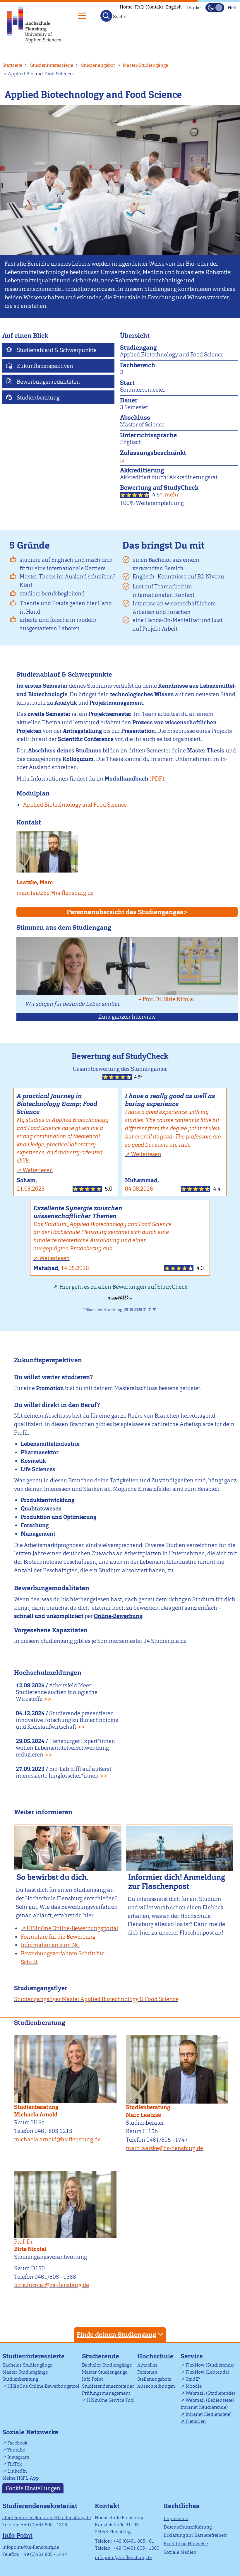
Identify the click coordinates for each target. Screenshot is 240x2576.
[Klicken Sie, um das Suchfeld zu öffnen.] (106, 16)
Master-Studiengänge (145, 65)
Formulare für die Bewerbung (58, 1937)
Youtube (16, 2450)
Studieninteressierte (52, 65)
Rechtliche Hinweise (186, 2544)
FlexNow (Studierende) (210, 2365)
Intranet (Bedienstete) (209, 2414)
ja (122, 460)
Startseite (12, 65)
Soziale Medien (180, 2552)
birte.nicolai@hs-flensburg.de (52, 2285)
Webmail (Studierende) (210, 2393)
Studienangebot (98, 65)
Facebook (17, 2443)
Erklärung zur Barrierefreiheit (195, 2535)
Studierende (101, 2356)
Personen (147, 2372)
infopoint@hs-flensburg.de (31, 2547)
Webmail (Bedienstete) (210, 2400)
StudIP (193, 2379)
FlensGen (196, 2421)
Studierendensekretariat (108, 2386)
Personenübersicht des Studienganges (125, 912)
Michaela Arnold (36, 2115)
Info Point (92, 2379)
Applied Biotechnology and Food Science (75, 805)
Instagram (18, 2457)
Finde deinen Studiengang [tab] (116, 2335)
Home (126, 7)
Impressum (176, 2518)
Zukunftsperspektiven (44, 366)
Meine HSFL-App (21, 2478)
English (174, 7)
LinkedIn (17, 2471)
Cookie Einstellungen (33, 2488)
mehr (172, 495)
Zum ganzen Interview (127, 1017)
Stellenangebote (154, 2379)
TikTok (15, 2464)
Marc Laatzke (143, 2115)
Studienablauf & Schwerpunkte (56, 350)
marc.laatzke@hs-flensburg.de (55, 893)
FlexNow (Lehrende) (207, 2372)
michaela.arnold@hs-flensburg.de (57, 2139)
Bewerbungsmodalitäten (48, 382)
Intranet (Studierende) (204, 2407)
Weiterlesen (38, 1170)
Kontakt (155, 7)
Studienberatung (38, 398)
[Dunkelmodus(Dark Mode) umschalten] (215, 8)
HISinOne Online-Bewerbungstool (43, 2386)
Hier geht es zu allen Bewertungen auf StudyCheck (123, 1287)
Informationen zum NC (50, 1945)
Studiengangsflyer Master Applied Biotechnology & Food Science (96, 1999)
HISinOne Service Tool (111, 2400)
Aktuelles (147, 2365)
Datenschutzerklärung (188, 2527)
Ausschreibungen (156, 2386)
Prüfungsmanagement (106, 2393)
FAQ (139, 7)
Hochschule (155, 2356)
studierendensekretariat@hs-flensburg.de (47, 2518)
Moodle (194, 2386)
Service (192, 2356)
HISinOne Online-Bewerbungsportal (72, 1928)
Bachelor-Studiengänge (27, 2365)
